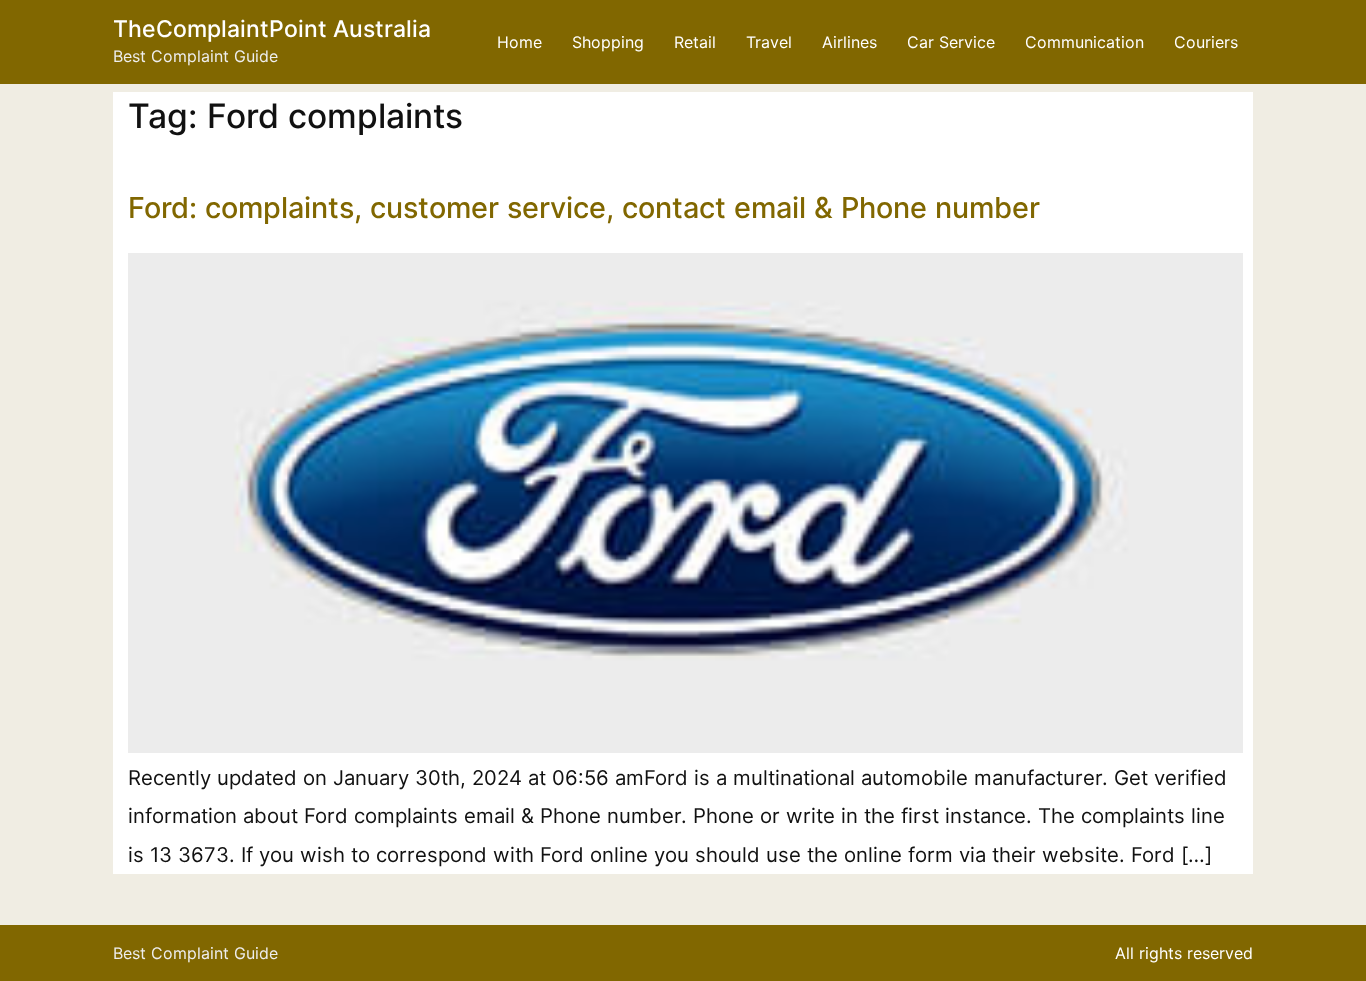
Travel (769, 42)
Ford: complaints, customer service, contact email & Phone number (584, 207)
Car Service (951, 42)
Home (519, 42)
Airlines (849, 42)
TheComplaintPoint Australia (272, 29)
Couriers (1206, 42)
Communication (1084, 42)
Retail (695, 42)
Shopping (608, 42)
